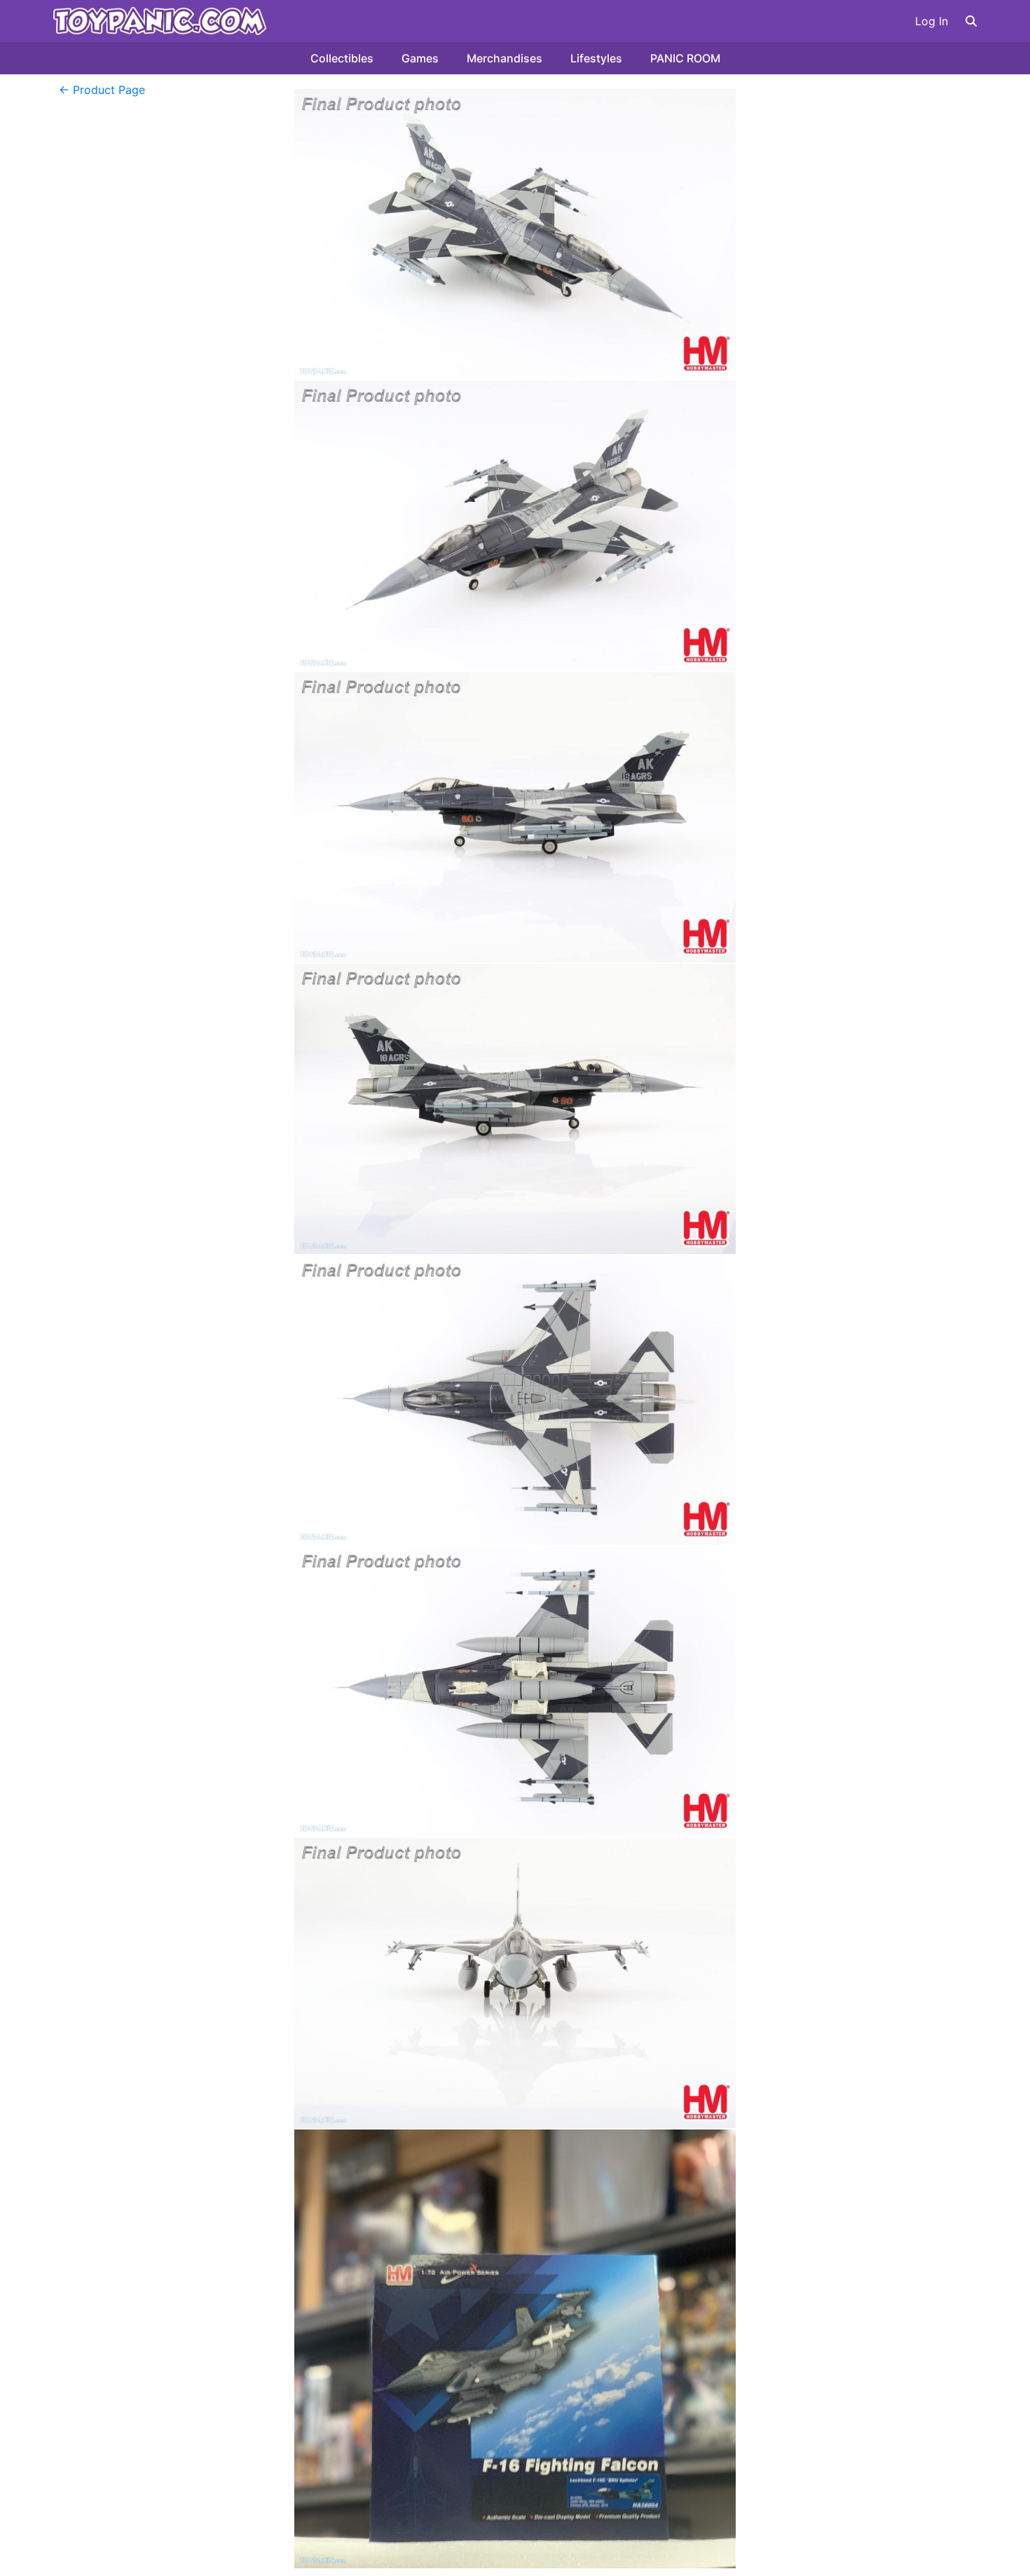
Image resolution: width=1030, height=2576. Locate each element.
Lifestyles (596, 58)
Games (420, 58)
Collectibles (342, 58)
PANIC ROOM (685, 58)
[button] (971, 21)
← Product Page (102, 90)
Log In (932, 21)
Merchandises (504, 58)
